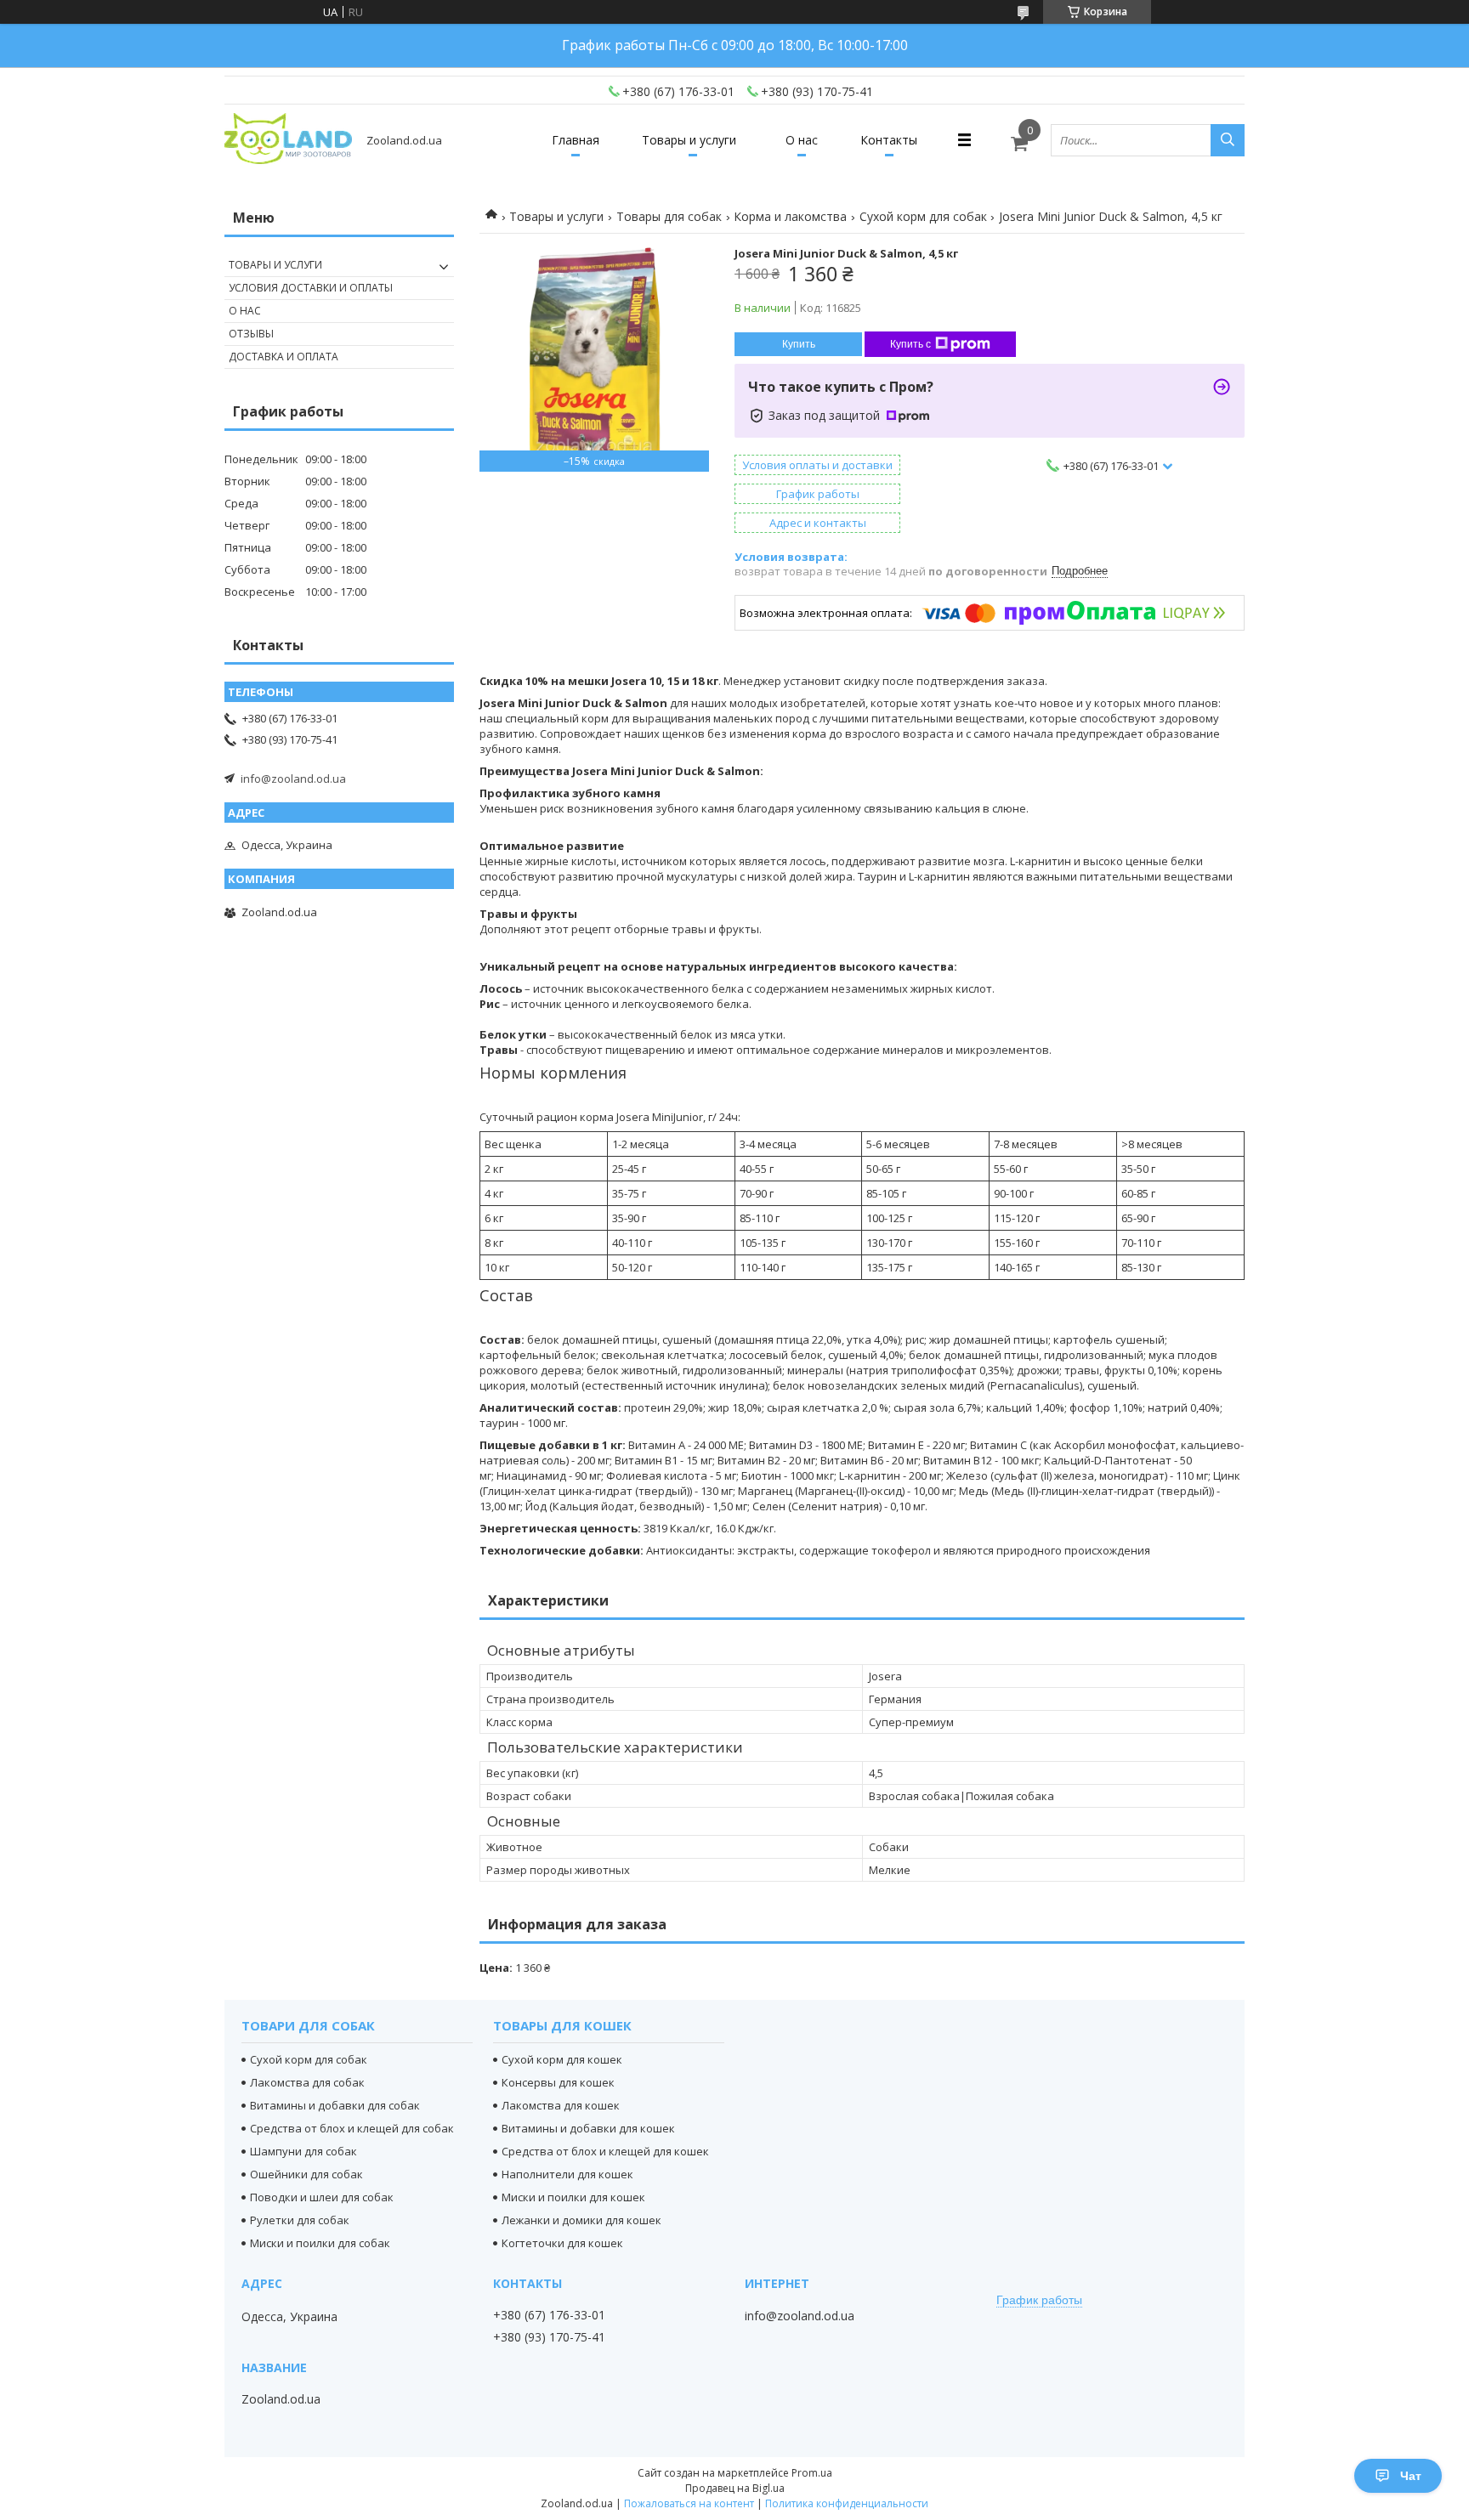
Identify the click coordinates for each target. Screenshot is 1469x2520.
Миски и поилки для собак (320, 2243)
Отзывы (251, 334)
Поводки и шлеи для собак (322, 2197)
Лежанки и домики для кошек (581, 2220)
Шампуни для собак (303, 2151)
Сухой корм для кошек (562, 2059)
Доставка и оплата (284, 357)
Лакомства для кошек (561, 2105)
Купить (799, 344)
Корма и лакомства (790, 216)
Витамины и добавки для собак (335, 2105)
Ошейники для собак (306, 2174)
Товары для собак (669, 216)
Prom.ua (812, 2473)
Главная (576, 140)
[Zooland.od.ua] (288, 140)
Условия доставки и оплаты (311, 288)
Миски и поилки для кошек (573, 2197)
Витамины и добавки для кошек (588, 2128)
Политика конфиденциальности (847, 2503)
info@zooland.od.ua (293, 779)
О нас (802, 140)
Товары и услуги (689, 140)
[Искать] (1228, 140)
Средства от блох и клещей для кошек (605, 2151)
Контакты (889, 140)
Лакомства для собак (307, 2082)
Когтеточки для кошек (562, 2243)
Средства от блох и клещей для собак (352, 2128)
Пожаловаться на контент (689, 2503)
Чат (1411, 2476)
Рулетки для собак (300, 2220)
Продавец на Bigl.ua (735, 2488)
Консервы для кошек (558, 2082)
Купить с (910, 344)
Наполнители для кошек (567, 2174)
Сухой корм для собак (923, 216)
